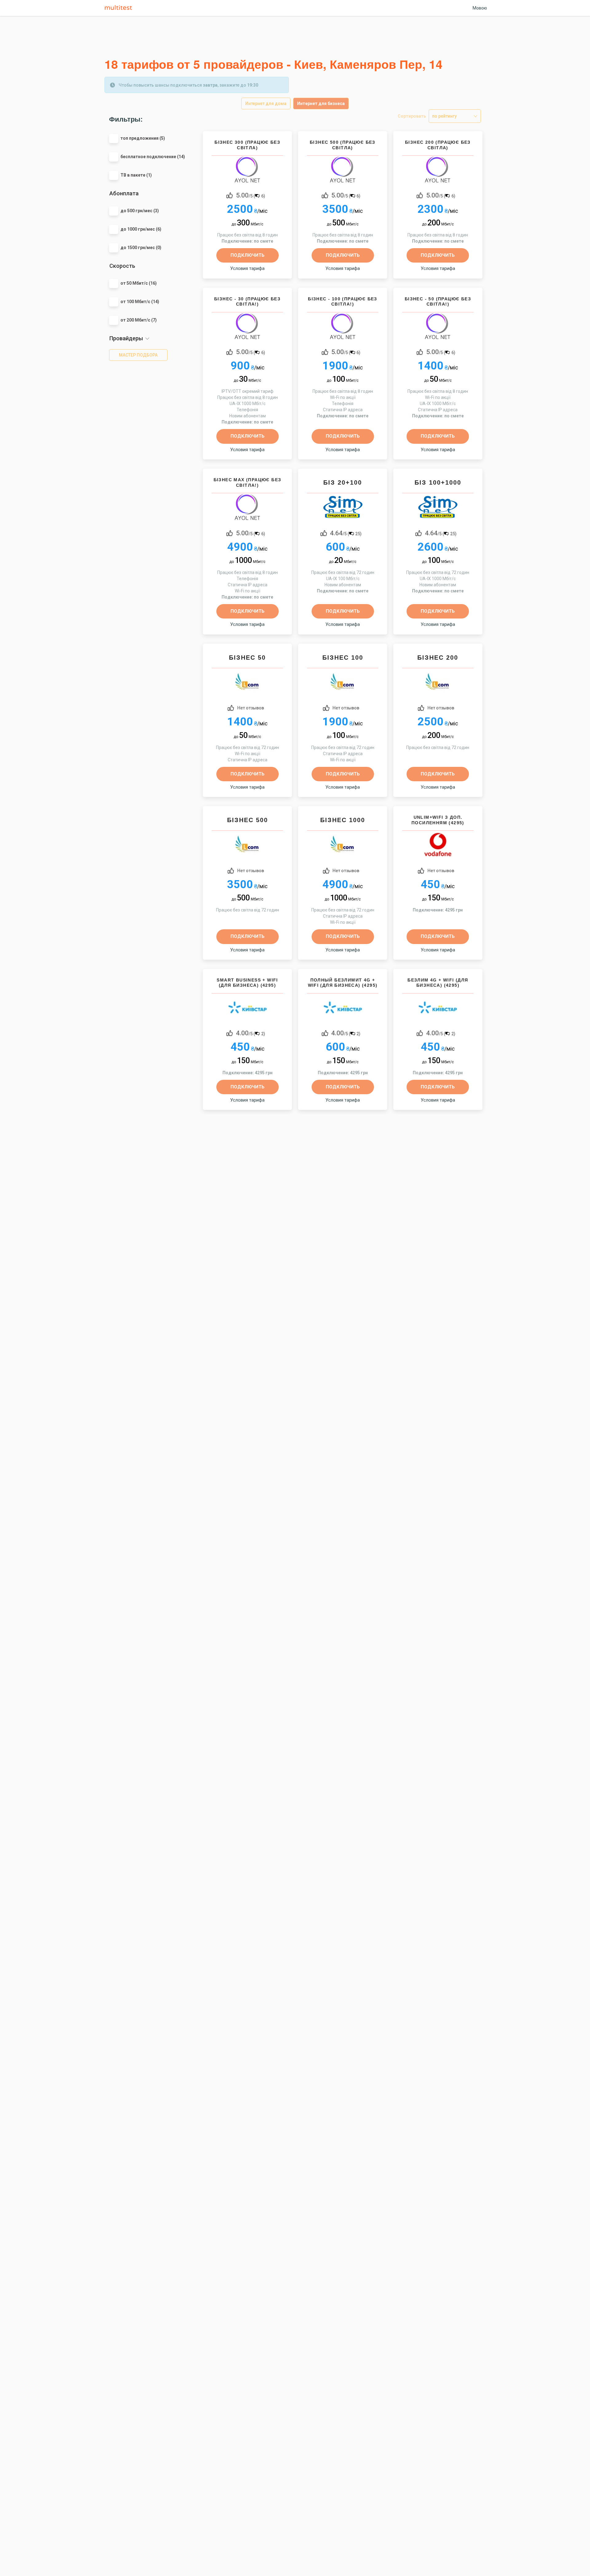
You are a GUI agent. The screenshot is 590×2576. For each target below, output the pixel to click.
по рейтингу (444, 116)
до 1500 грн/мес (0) (141, 248)
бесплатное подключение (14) (153, 157)
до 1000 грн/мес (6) (141, 229)
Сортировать (412, 116)
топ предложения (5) (143, 138)
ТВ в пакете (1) (136, 175)
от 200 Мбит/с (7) (139, 320)
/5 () (251, 195)
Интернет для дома (266, 103)
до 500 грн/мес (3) (140, 211)
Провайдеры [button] (126, 338)
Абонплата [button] (124, 193)
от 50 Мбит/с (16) (139, 283)
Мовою (480, 8)
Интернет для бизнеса (321, 103)
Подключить (248, 255)
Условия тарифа (247, 268)
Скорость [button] (122, 266)
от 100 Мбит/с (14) (140, 302)
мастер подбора (138, 355)
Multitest (120, 8)
